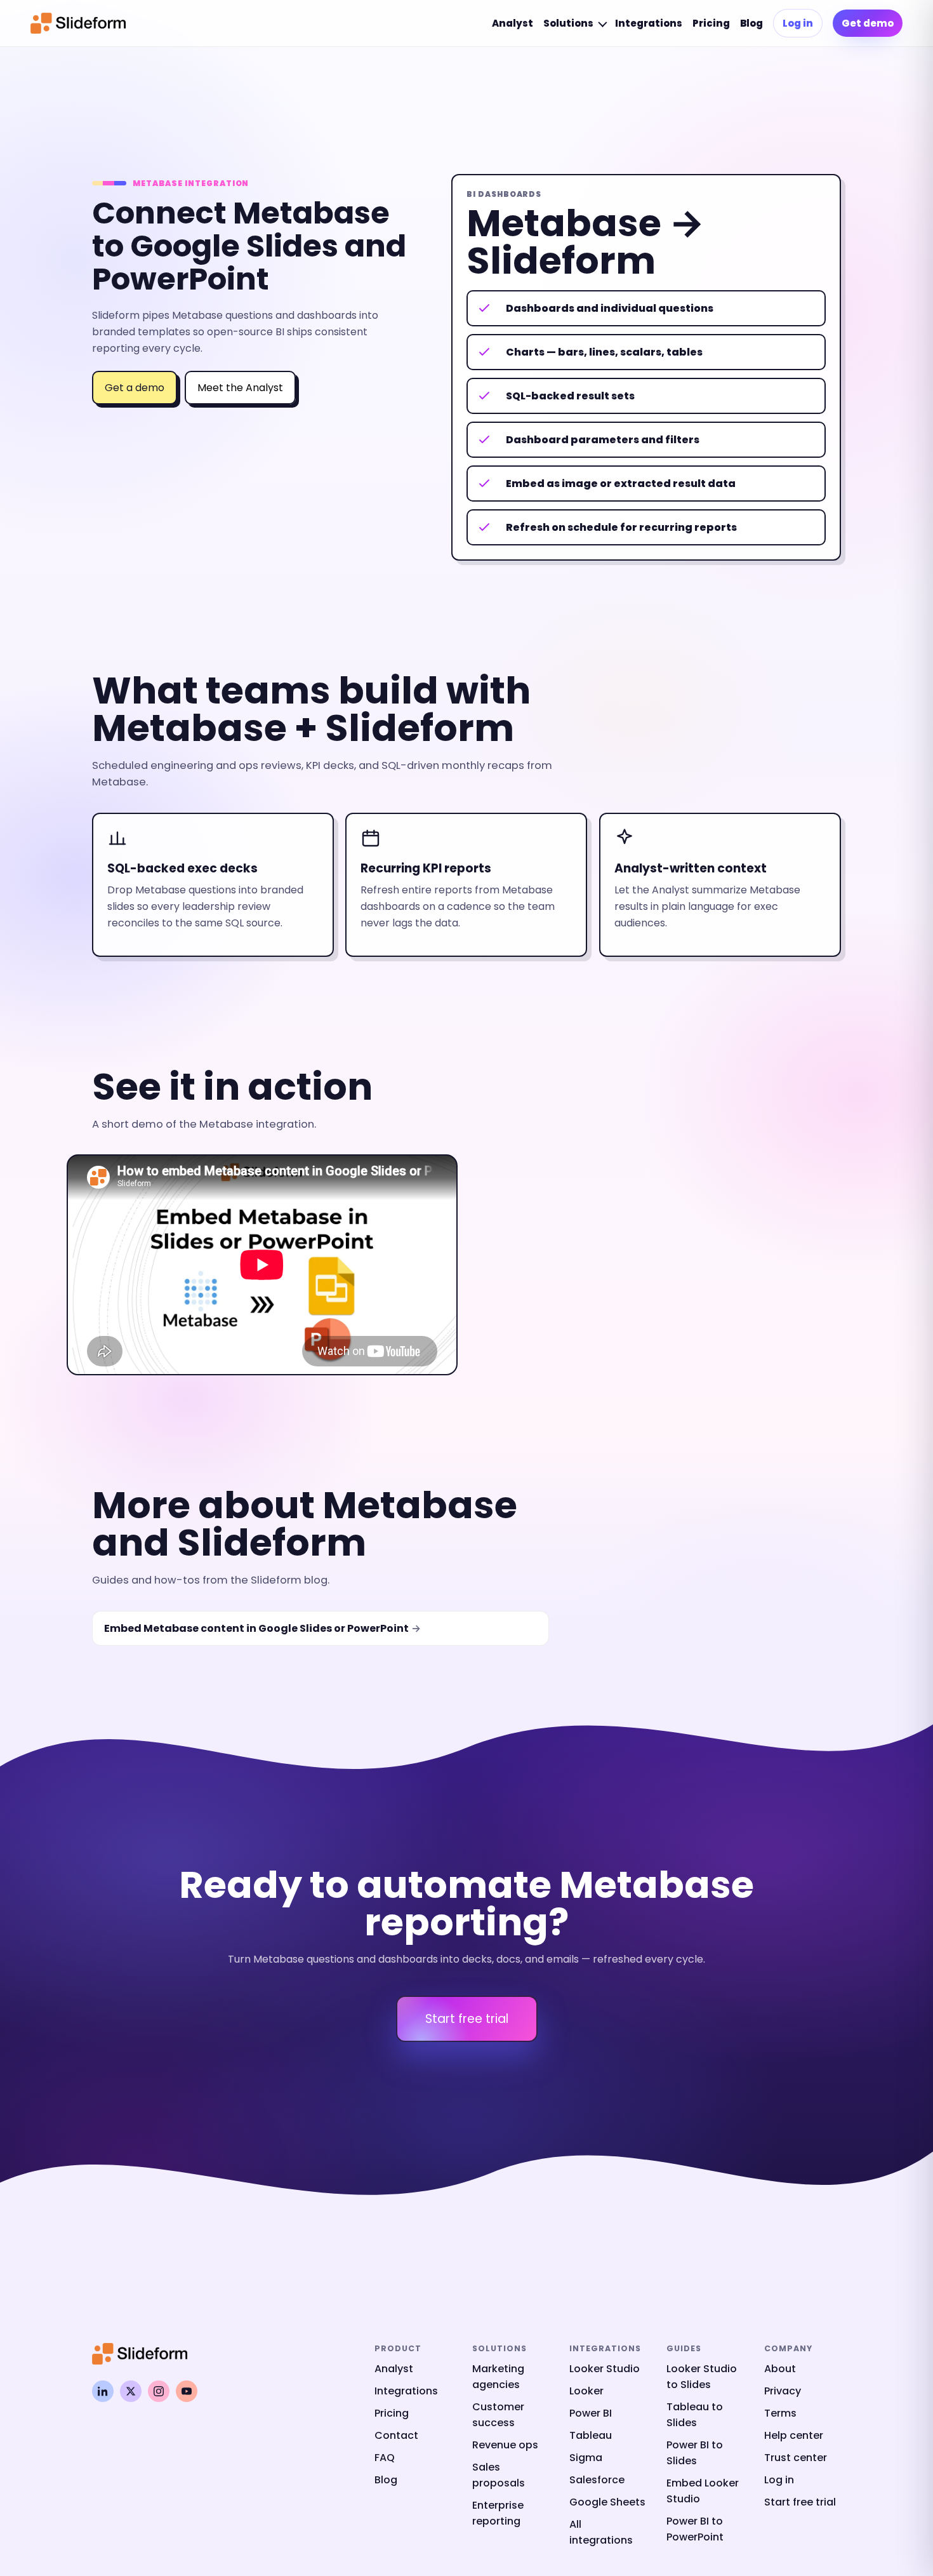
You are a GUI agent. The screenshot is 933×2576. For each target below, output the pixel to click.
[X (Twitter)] (131, 2391)
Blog (751, 23)
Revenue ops (505, 2445)
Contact (396, 2435)
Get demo (868, 23)
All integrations (601, 2532)
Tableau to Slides (695, 2415)
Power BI (591, 2413)
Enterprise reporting (498, 2513)
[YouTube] (187, 2391)
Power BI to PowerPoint (695, 2529)
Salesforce (597, 2480)
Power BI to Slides (695, 2453)
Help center (794, 2435)
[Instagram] (159, 2391)
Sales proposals (499, 2475)
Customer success (498, 2415)
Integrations (649, 23)
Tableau (591, 2435)
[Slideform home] (78, 23)
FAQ (385, 2458)
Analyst (513, 23)
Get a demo (135, 388)
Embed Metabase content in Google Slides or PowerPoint (256, 1628)
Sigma (586, 2458)
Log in (798, 23)
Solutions (568, 23)
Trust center (796, 2458)
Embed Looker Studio (703, 2491)
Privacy (783, 2391)
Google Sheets (607, 2502)
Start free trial (467, 2019)
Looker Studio (605, 2369)
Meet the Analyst (240, 388)
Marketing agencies (498, 2377)
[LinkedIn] (103, 2391)
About (780, 2369)
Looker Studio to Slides (702, 2377)
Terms (780, 2413)
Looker (586, 2391)
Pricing (711, 23)
